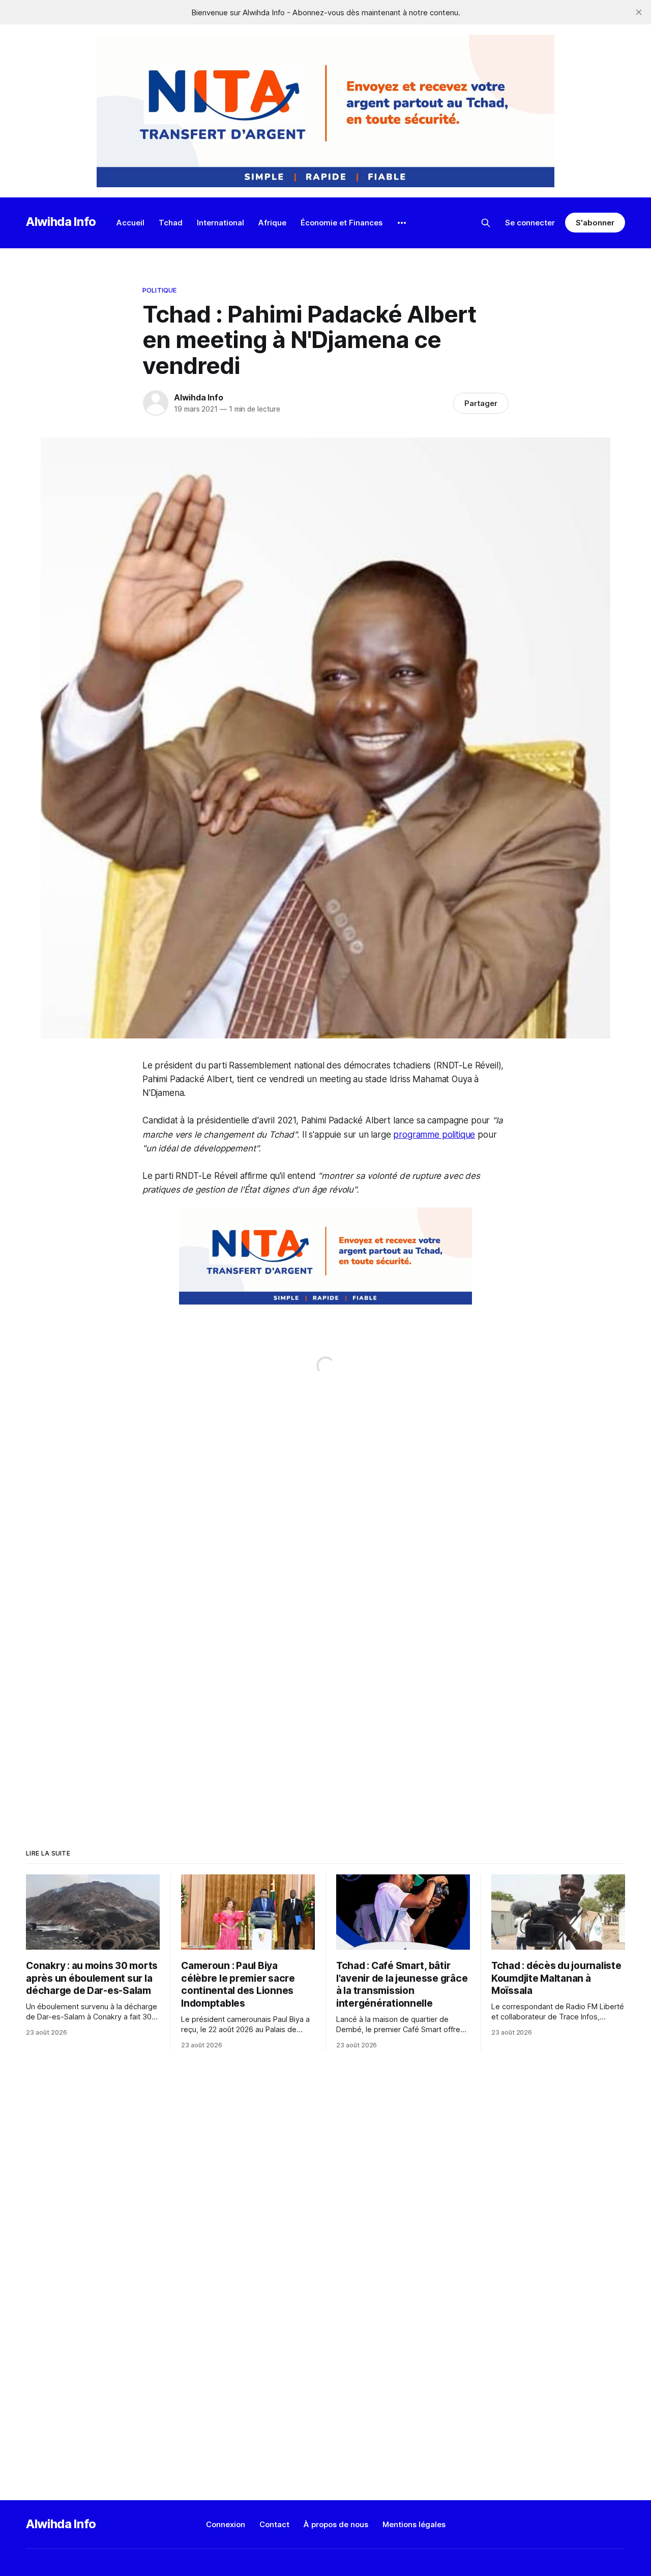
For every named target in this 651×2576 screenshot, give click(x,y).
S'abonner (595, 223)
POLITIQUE (159, 290)
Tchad (171, 223)
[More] (402, 223)
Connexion (226, 2524)
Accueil (130, 223)
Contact (274, 2524)
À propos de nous (336, 2524)
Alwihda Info (61, 222)
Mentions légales (414, 2524)
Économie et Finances (342, 223)
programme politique (434, 1135)
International (220, 223)
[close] (639, 12)
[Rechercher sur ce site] (486, 223)
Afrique (272, 223)
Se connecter (530, 223)
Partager (481, 403)
